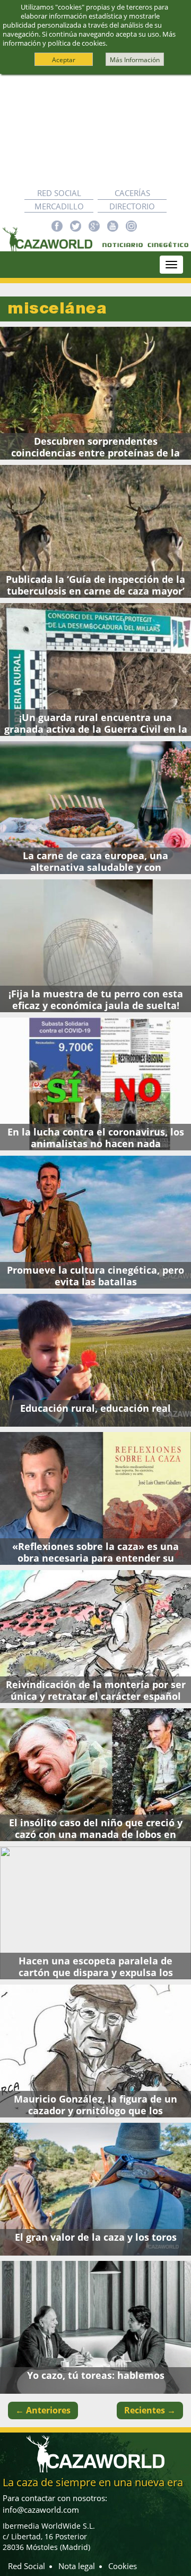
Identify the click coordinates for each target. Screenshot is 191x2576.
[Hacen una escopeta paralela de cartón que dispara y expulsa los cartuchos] (95, 1913)
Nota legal (77, 2566)
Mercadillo (59, 206)
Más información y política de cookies (89, 39)
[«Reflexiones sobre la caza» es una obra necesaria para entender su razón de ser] (95, 1498)
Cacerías (132, 193)
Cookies (123, 2566)
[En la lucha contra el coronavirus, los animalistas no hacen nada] (95, 1084)
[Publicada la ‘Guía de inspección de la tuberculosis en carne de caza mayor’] (95, 531)
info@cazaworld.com (41, 2510)
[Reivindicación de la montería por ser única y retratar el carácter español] (95, 1637)
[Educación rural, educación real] (95, 1360)
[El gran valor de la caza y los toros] (95, 2189)
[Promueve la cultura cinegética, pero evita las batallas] (95, 1222)
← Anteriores (43, 2410)
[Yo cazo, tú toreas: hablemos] (95, 2327)
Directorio (132, 206)
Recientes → (150, 2410)
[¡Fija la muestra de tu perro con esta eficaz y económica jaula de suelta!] (95, 946)
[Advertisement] (95, 130)
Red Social (59, 193)
